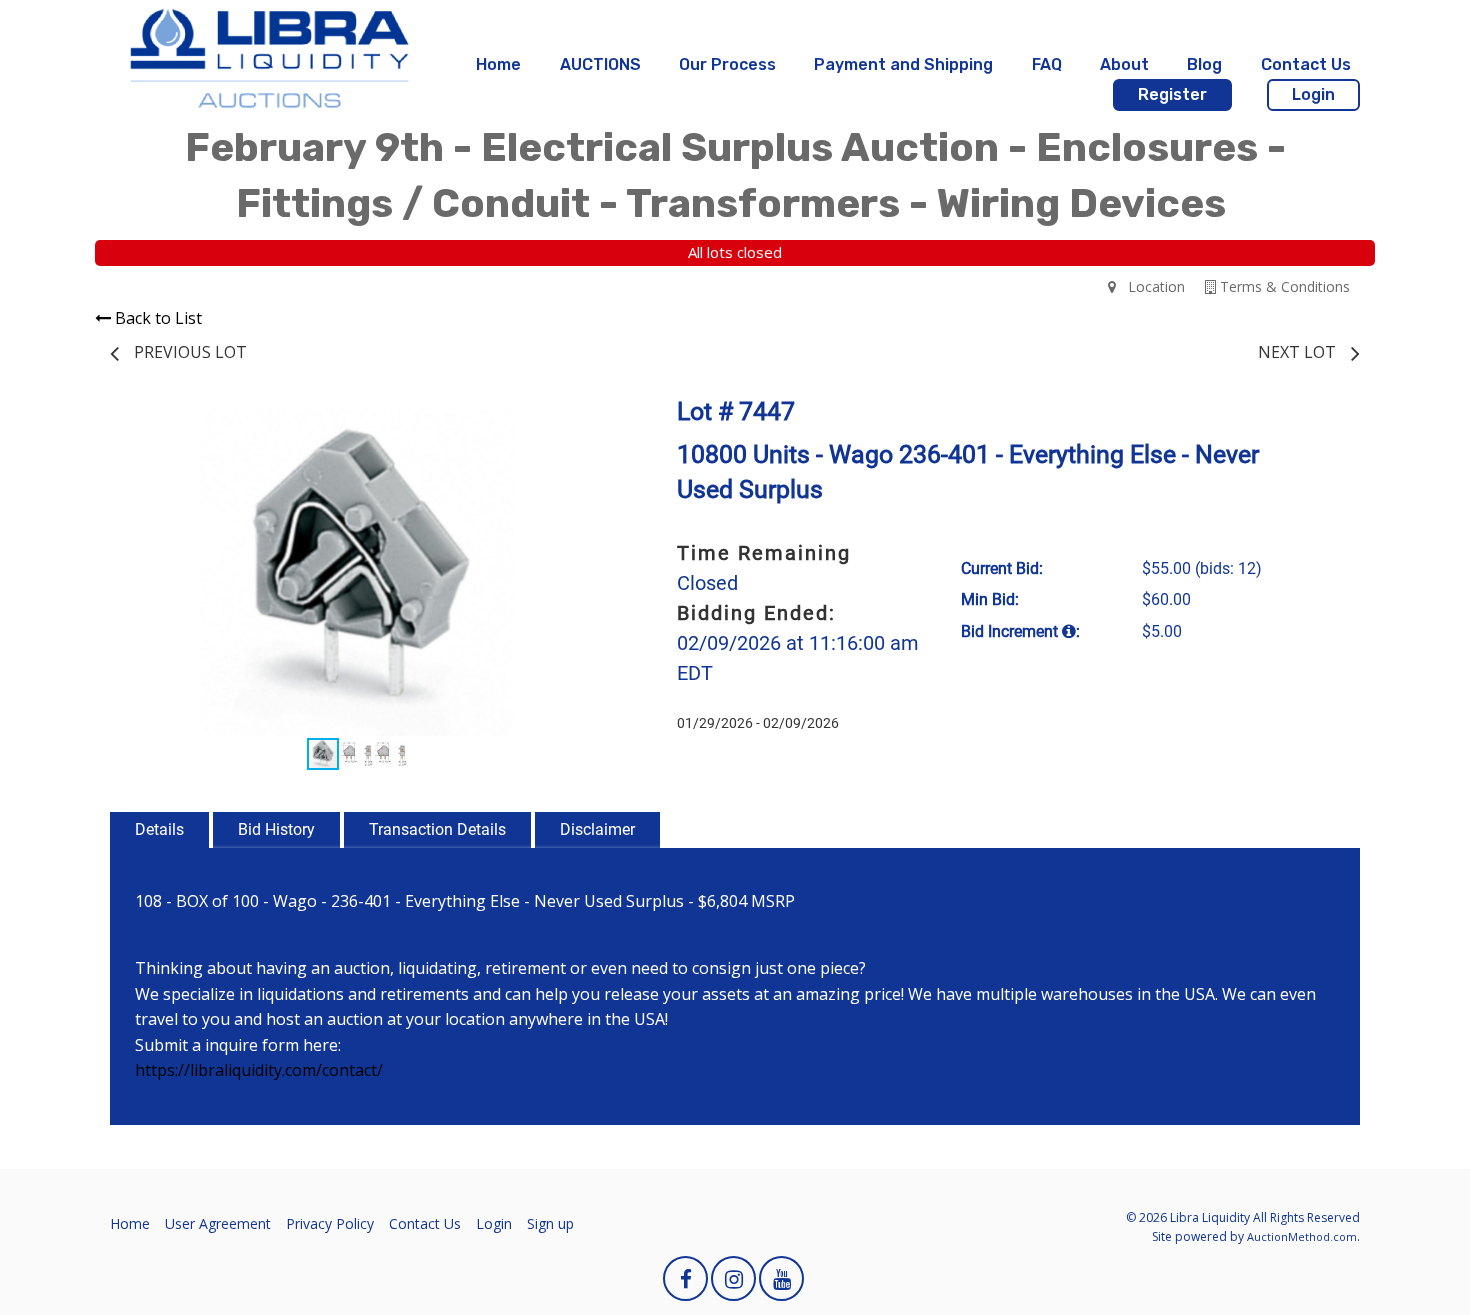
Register (1172, 94)
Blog (1204, 64)
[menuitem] (498, 65)
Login (1313, 94)
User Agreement (218, 1223)
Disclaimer (597, 829)
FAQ (1047, 64)
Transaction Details (437, 829)
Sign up (550, 1223)
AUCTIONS (600, 64)
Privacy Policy (330, 1223)
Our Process (727, 64)
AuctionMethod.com (1302, 1236)
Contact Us (1306, 64)
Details (159, 829)
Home (498, 64)
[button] (587, 424)
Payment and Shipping (903, 64)
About (1124, 64)
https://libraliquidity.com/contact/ (259, 1070)
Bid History (276, 829)
